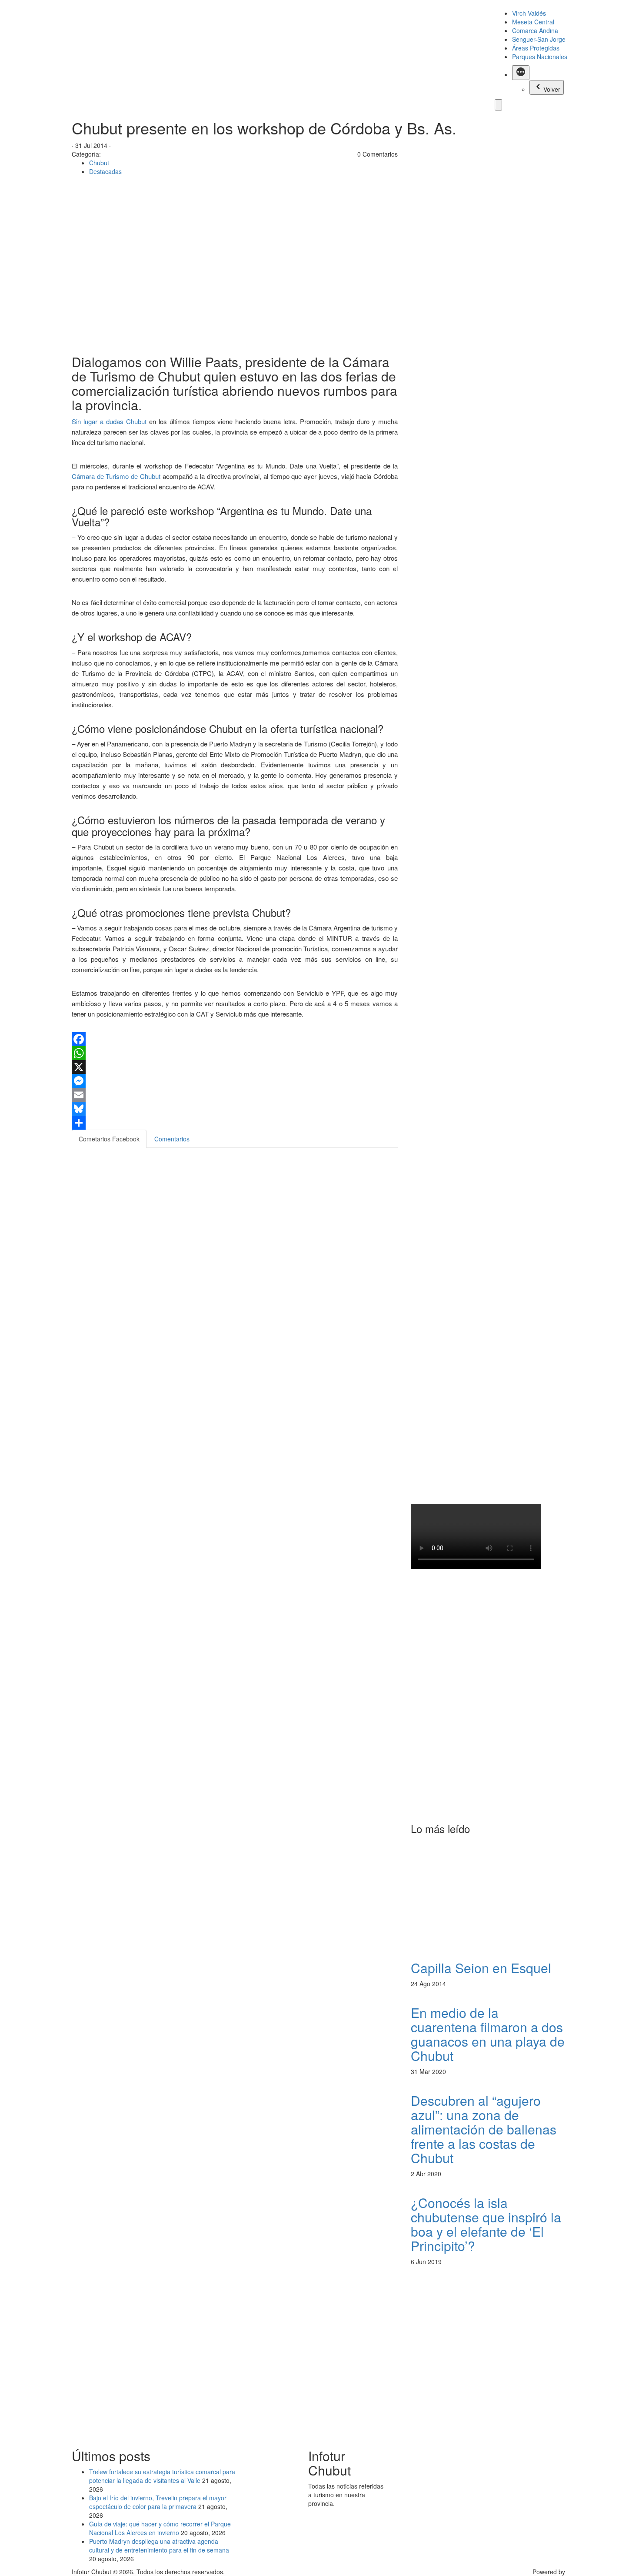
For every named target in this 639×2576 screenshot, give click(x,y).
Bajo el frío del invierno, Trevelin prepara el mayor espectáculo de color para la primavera (158, 2502)
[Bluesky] (235, 1109)
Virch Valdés (529, 13)
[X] (235, 1067)
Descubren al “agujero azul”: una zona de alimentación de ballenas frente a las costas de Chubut (484, 2129)
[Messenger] (235, 1081)
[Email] (235, 1095)
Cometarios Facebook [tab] (109, 1139)
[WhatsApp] (235, 1053)
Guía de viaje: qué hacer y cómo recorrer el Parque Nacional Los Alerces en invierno (160, 2528)
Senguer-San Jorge (539, 39)
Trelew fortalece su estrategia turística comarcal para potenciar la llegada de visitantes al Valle (162, 2476)
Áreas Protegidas (536, 48)
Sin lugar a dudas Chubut (109, 421)
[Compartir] (235, 1123)
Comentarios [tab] (172, 1139)
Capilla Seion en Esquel (481, 1968)
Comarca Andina (535, 30)
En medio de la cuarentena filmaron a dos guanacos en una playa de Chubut (488, 2034)
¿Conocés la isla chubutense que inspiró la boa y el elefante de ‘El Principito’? (486, 2224)
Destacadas (105, 171)
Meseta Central (533, 22)
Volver (552, 89)
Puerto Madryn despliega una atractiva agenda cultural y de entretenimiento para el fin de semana (159, 2546)
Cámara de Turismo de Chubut (117, 476)
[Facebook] (235, 1039)
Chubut (99, 163)
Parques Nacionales (540, 57)
